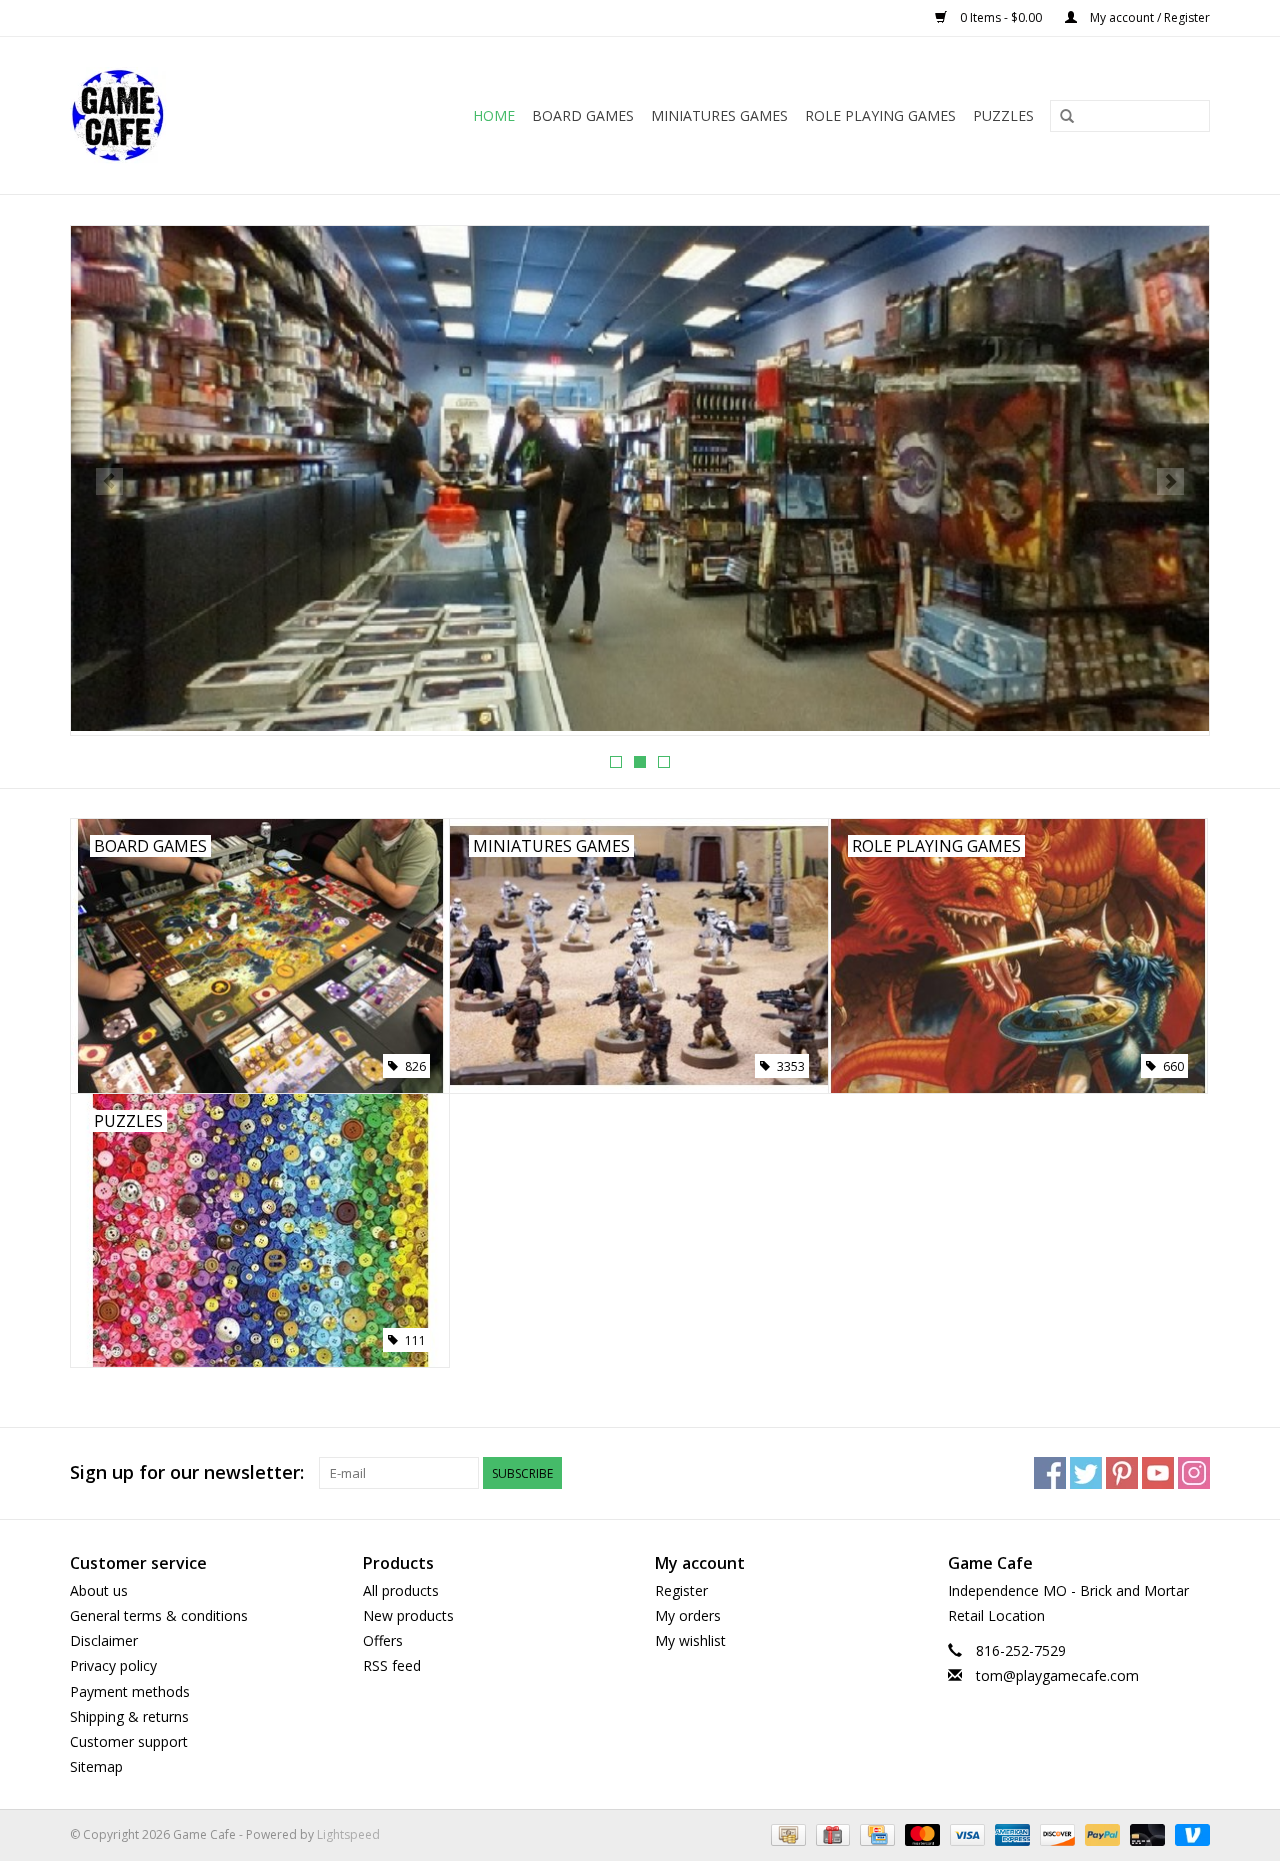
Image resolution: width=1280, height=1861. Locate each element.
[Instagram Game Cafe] (1194, 1473)
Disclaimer (104, 1640)
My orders (688, 1615)
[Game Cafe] (136, 115)
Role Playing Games (880, 115)
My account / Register (1148, 17)
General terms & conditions (159, 1615)
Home (494, 115)
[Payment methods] (786, 1834)
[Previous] (109, 481)
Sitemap (96, 1766)
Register (681, 1590)
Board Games (583, 115)
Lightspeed (348, 1834)
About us (99, 1590)
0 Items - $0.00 (1001, 17)
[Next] (1170, 481)
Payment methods (130, 1691)
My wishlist (690, 1640)
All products (401, 1590)
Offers (383, 1640)
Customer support (129, 1741)
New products (408, 1615)
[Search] (1067, 117)
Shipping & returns (129, 1716)
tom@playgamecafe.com (1057, 1675)
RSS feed (392, 1665)
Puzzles (1003, 115)
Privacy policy (113, 1665)
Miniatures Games (719, 115)
